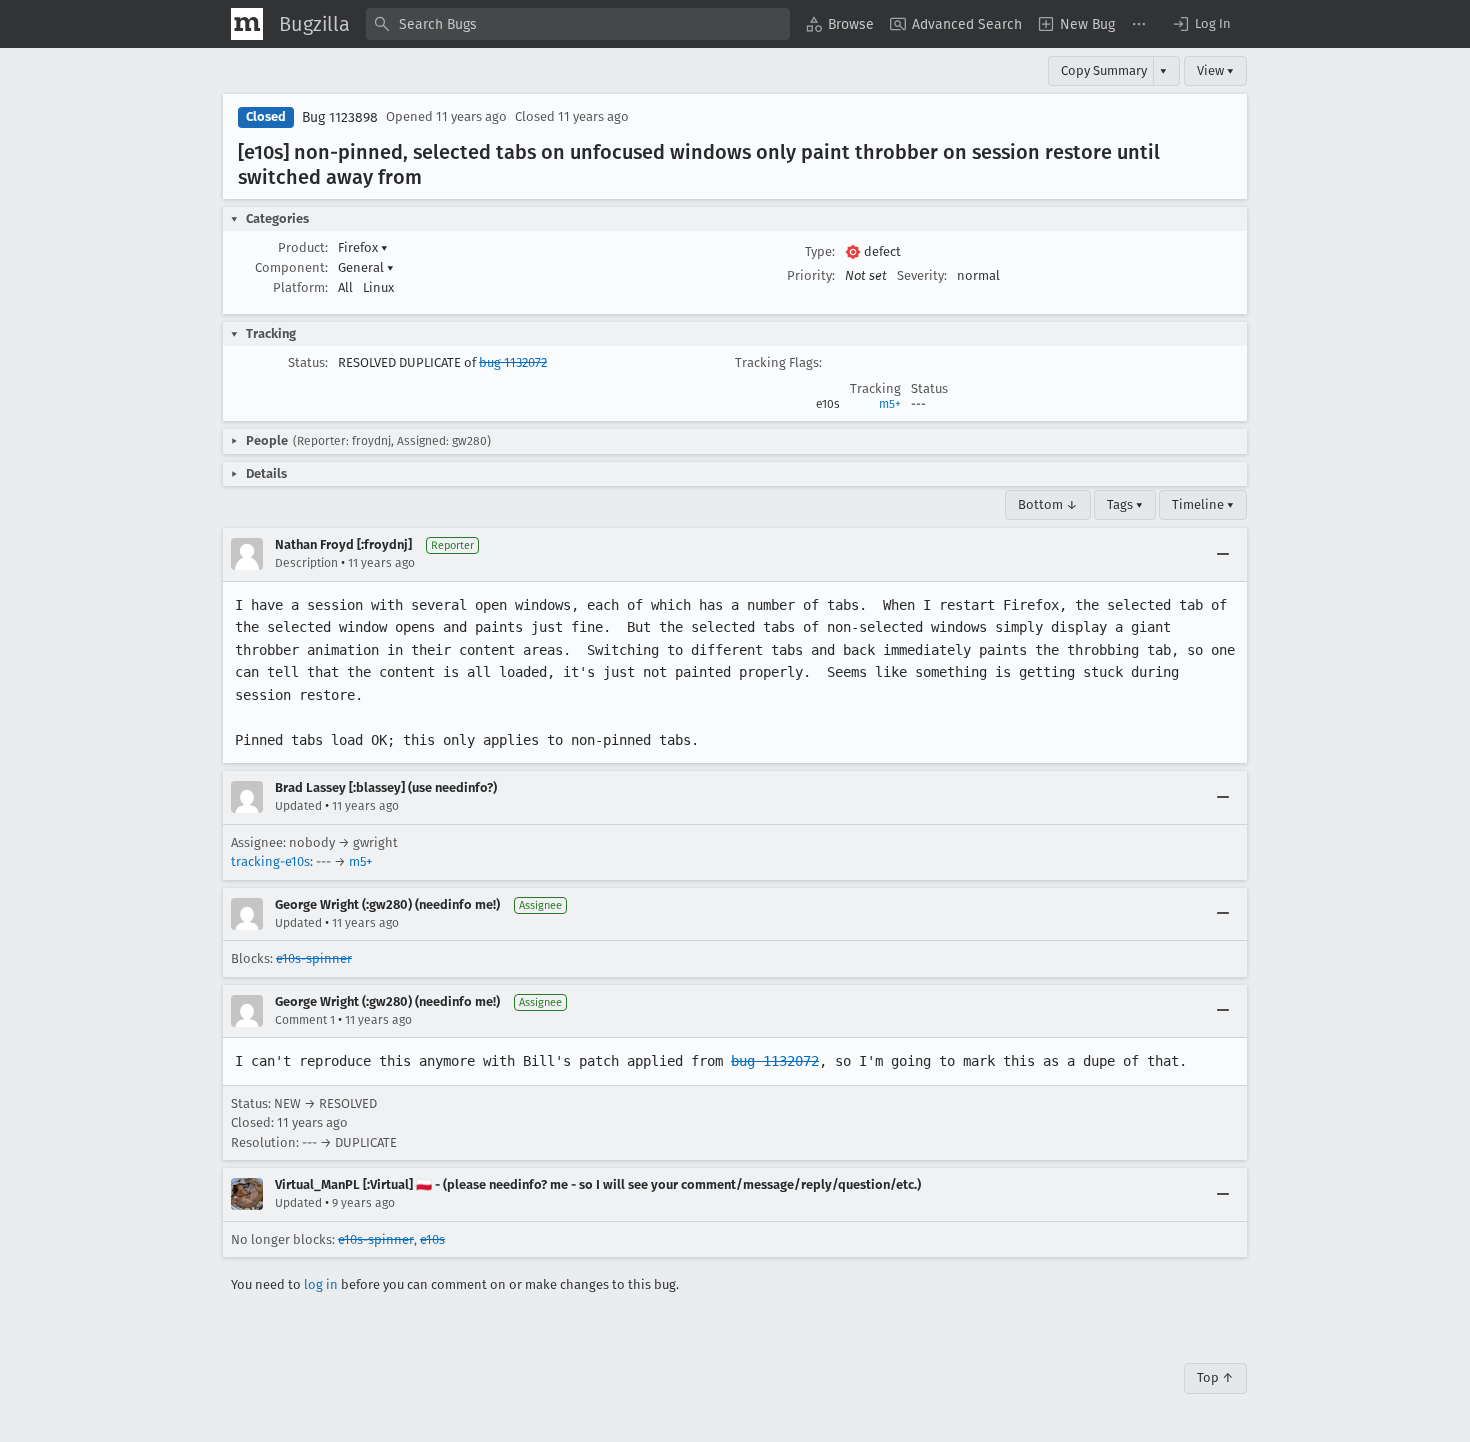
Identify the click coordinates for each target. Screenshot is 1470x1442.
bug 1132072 (513, 362)
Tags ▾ (1125, 504)
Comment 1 (305, 1020)
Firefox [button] (363, 247)
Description (306, 563)
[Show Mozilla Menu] (247, 24)
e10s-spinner (314, 958)
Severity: (922, 275)
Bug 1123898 (340, 117)
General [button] (366, 267)
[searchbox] (578, 24)
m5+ (890, 404)
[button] (1201, 24)
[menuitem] (840, 24)
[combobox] (578, 24)
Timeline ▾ (1203, 504)
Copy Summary (1104, 70)
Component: (291, 267)
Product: (303, 247)
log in (321, 1284)
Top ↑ (1215, 1377)
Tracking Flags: (778, 362)
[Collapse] (1223, 554)
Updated (298, 806)
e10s (432, 1239)
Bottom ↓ (1048, 504)
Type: (820, 251)
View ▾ (1215, 70)
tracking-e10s (270, 861)
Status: (308, 362)
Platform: (300, 287)
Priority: (811, 275)
